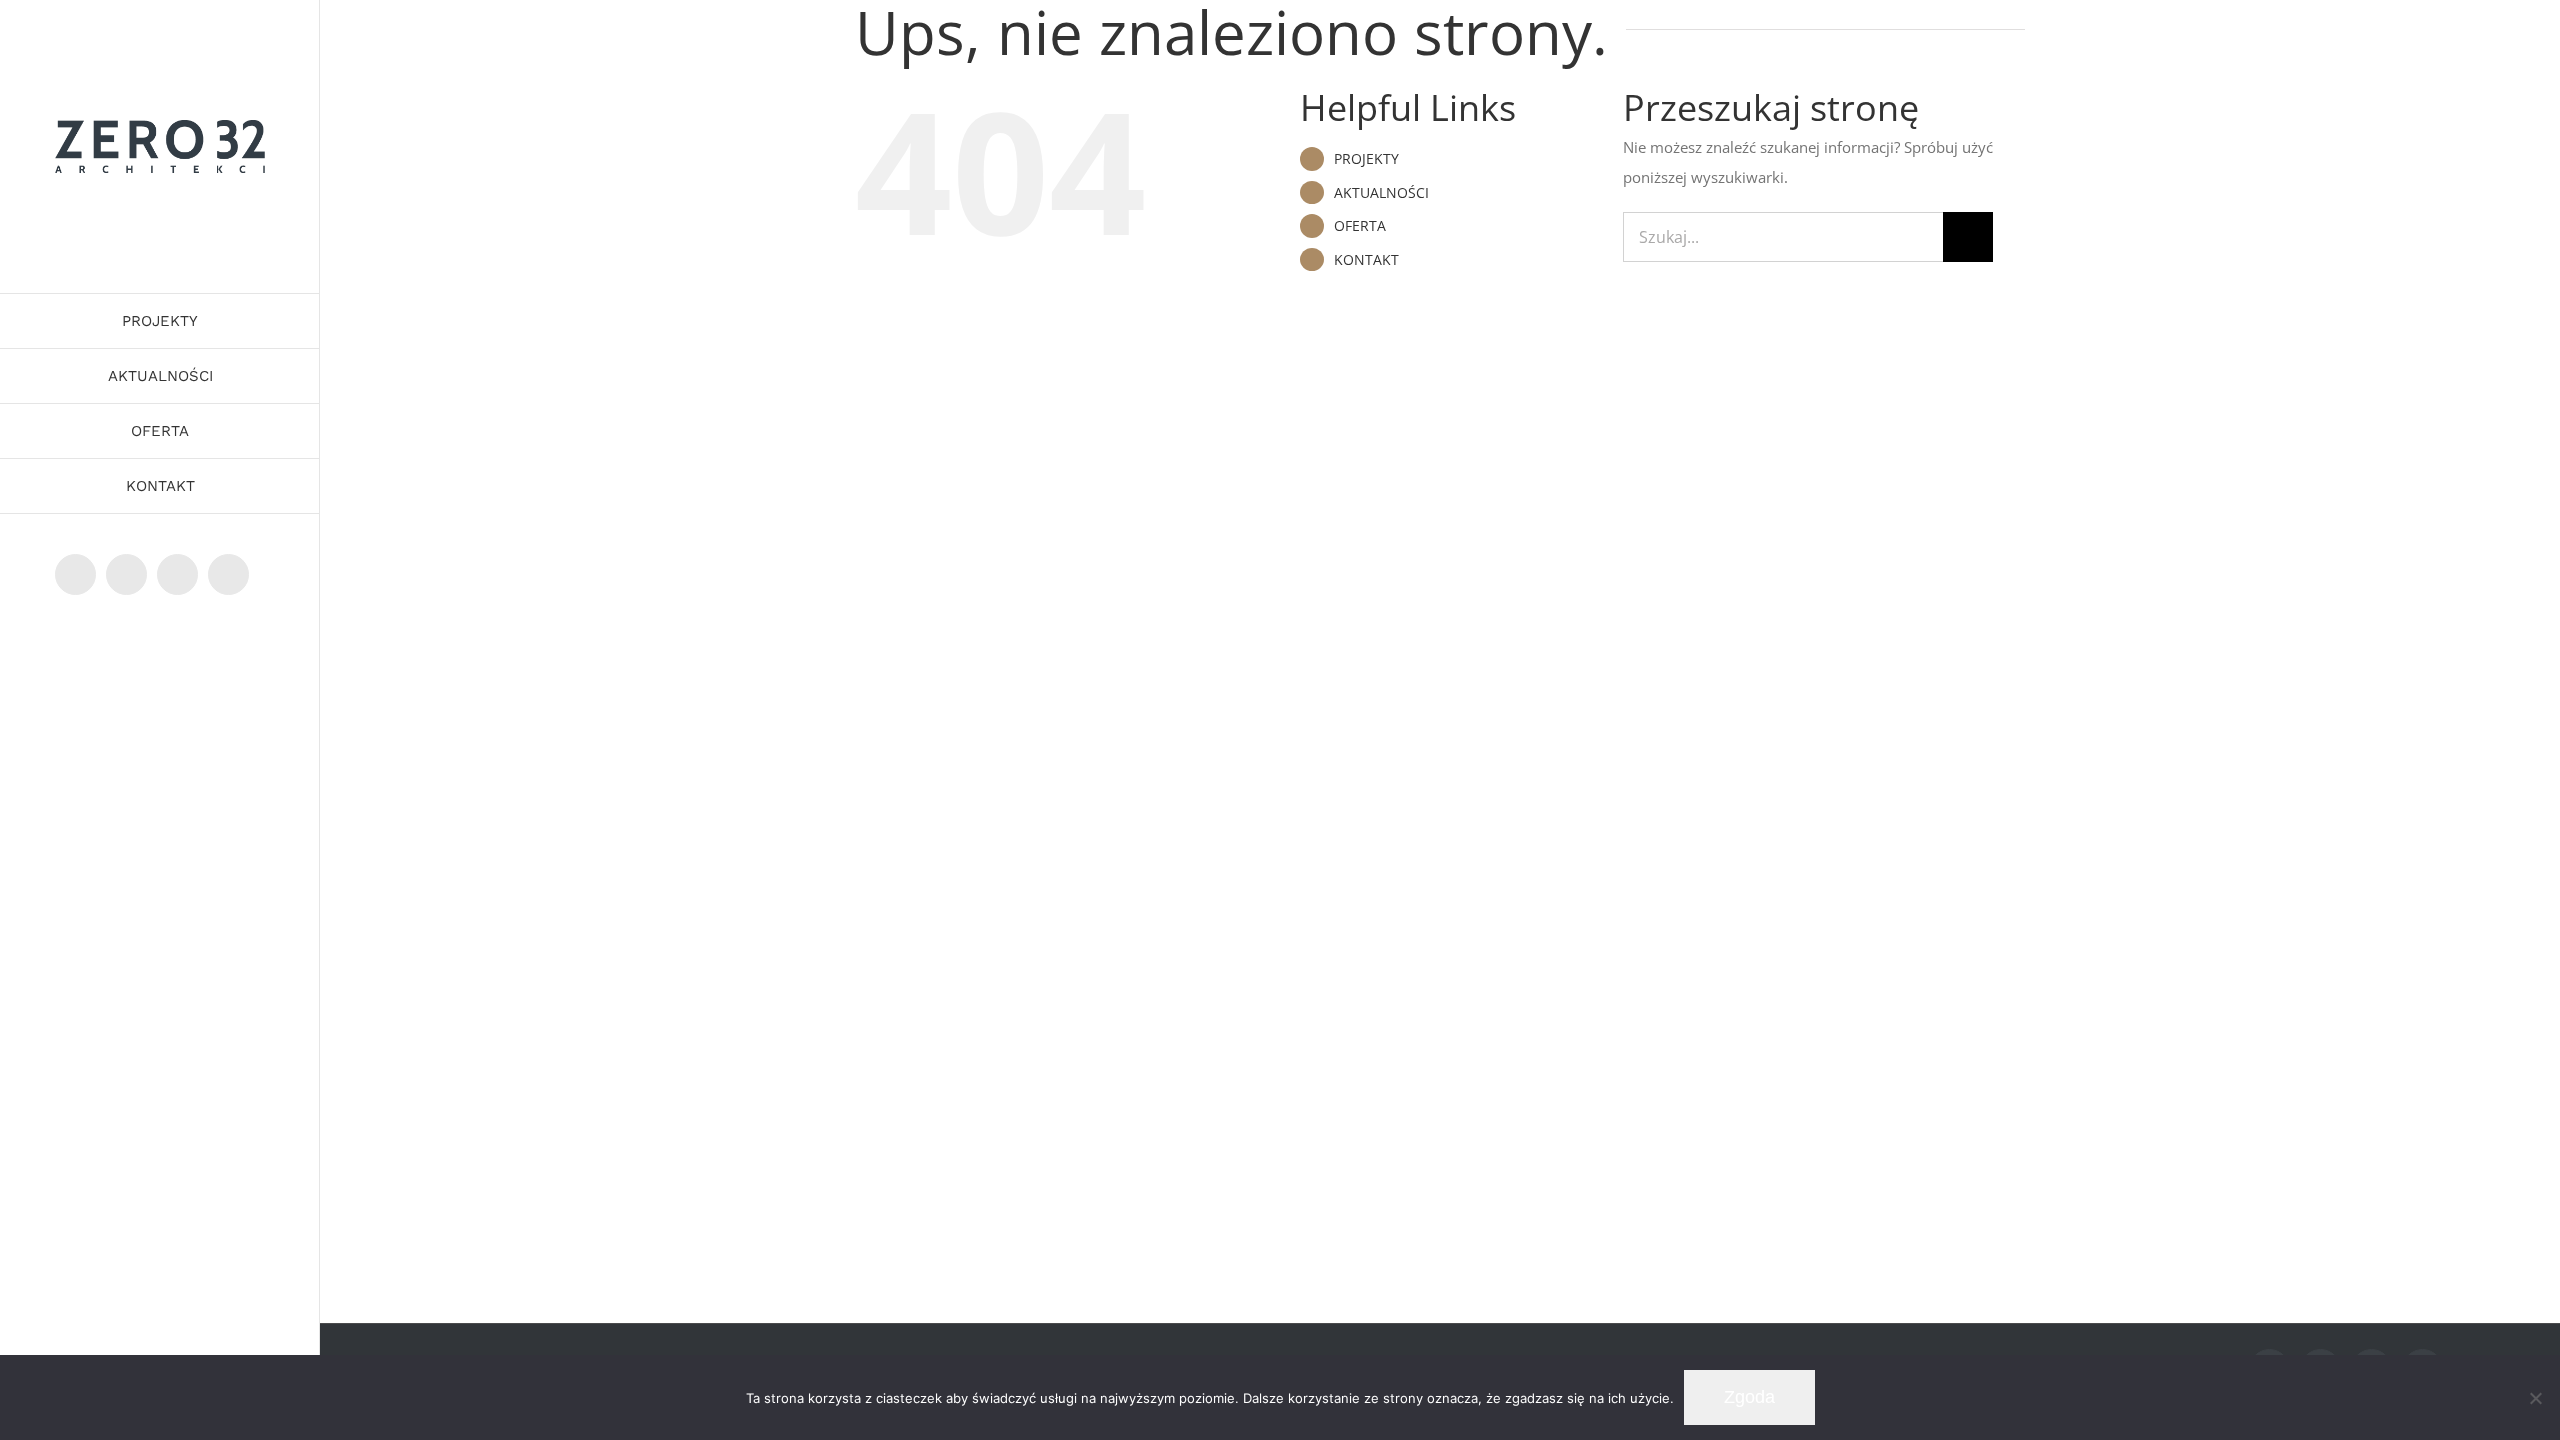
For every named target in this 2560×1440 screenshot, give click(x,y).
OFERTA (1360, 225)
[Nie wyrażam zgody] (2535, 1398)
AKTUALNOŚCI (1381, 192)
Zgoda (1749, 1397)
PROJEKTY (1366, 158)
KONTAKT (1366, 259)
